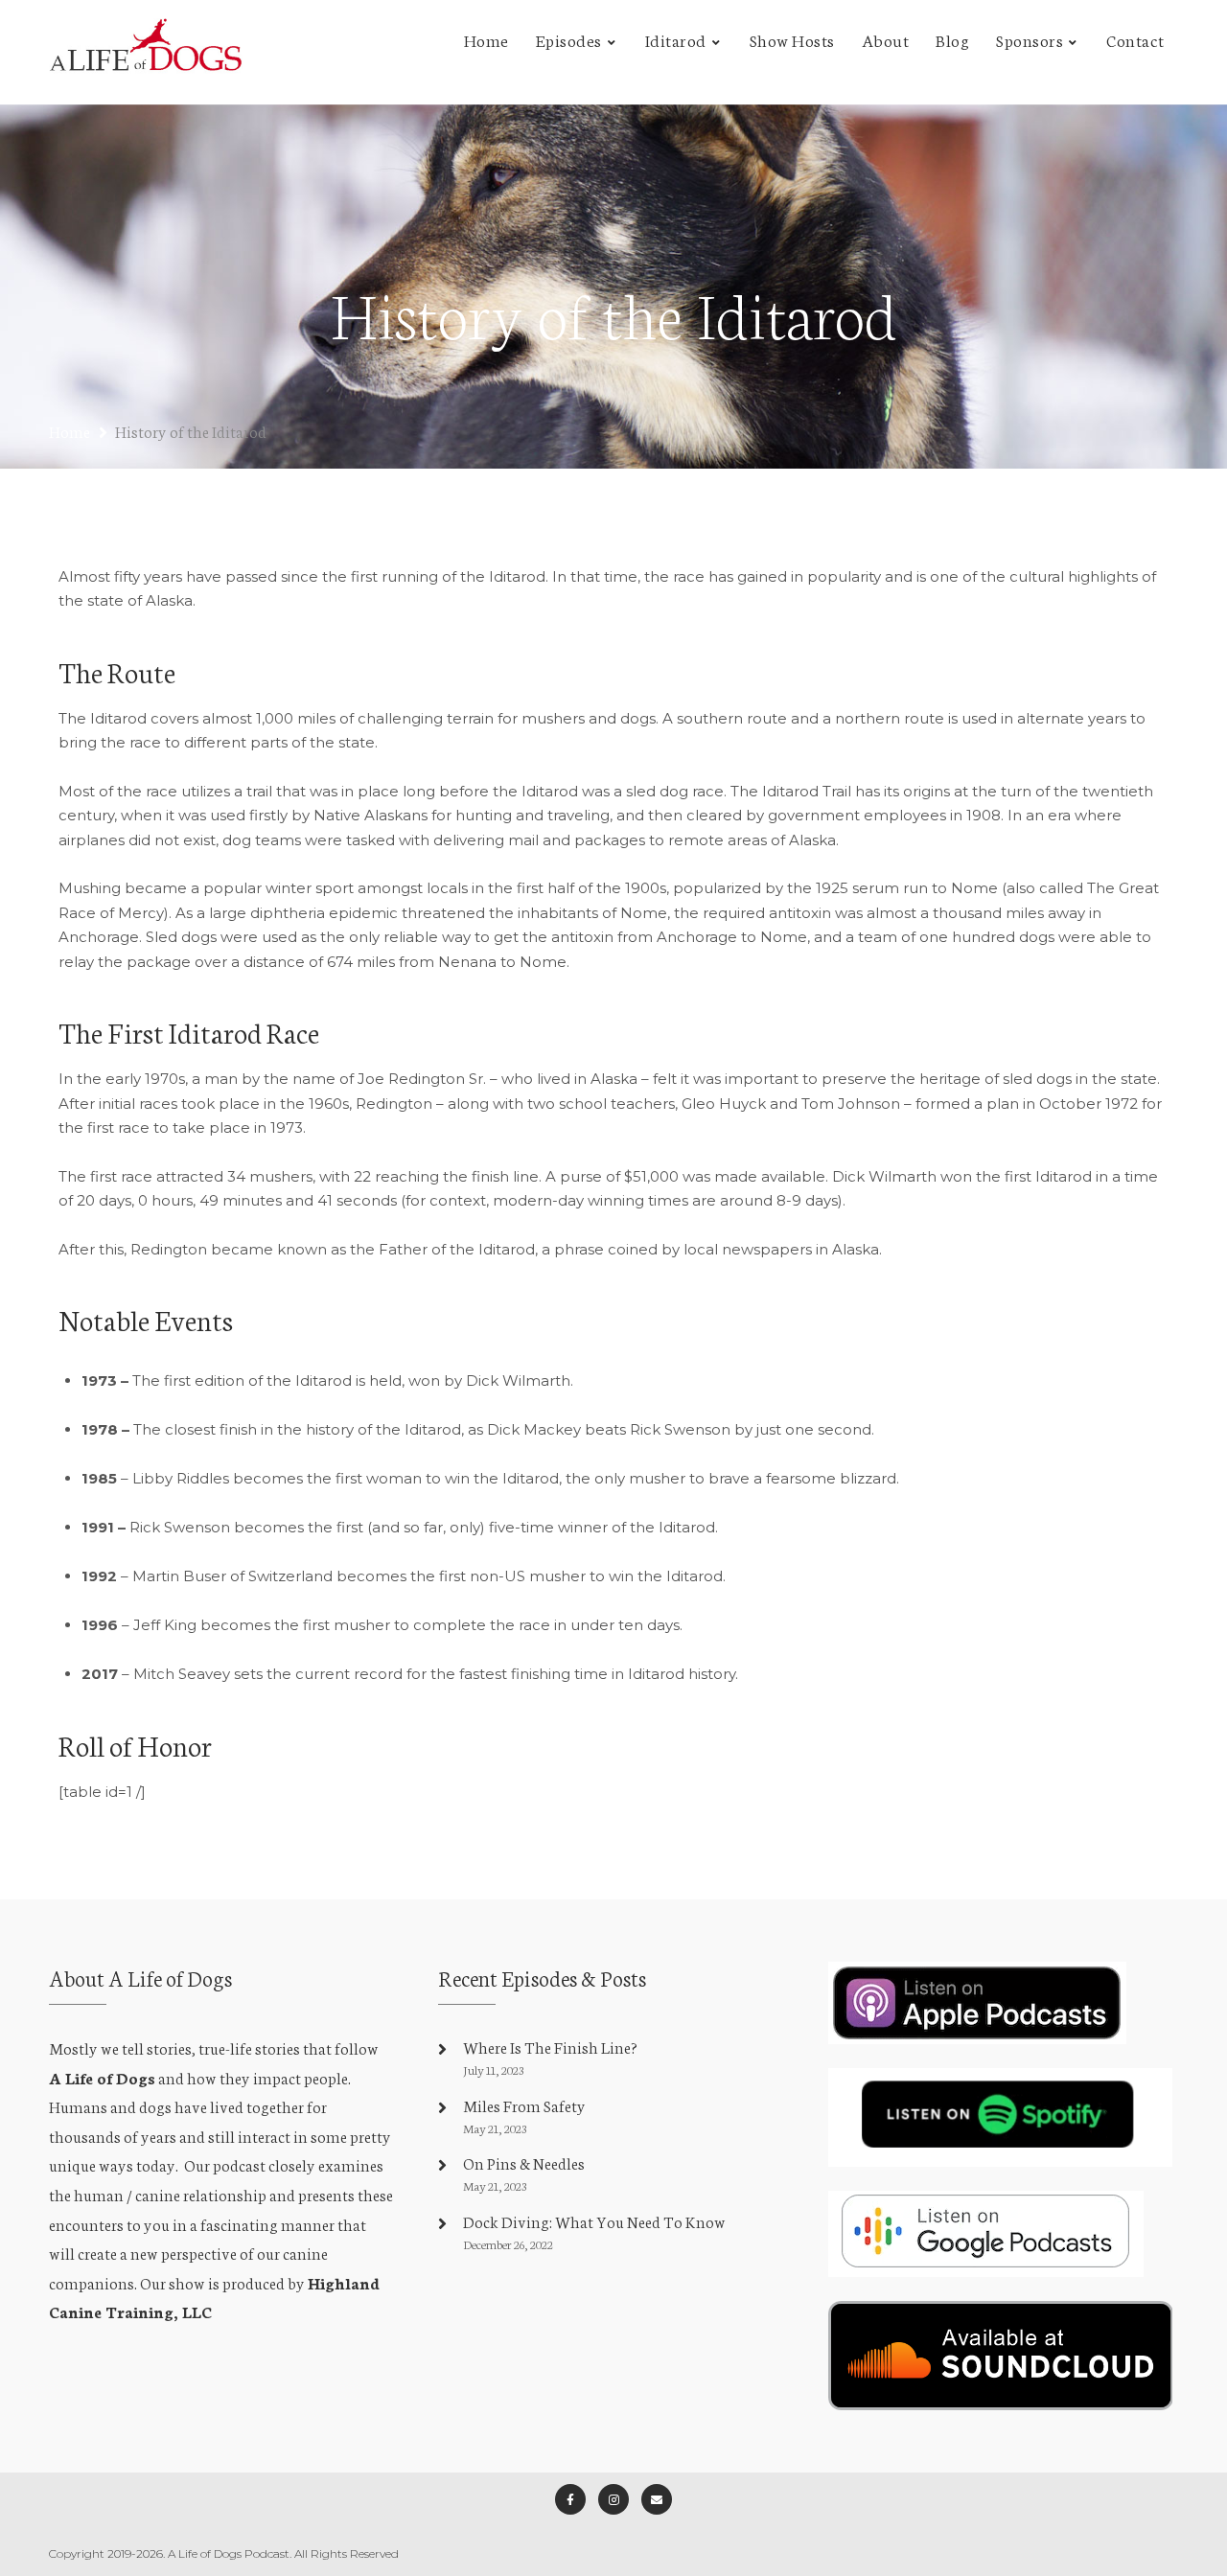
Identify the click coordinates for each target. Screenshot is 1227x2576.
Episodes (569, 39)
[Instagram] (613, 2499)
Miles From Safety (524, 2105)
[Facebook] (570, 2499)
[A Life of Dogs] (146, 52)
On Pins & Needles (524, 2162)
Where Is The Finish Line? (550, 2047)
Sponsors (1030, 39)
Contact (1135, 39)
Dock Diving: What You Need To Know (594, 2221)
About (886, 39)
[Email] (657, 2499)
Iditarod (676, 39)
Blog (952, 39)
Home (486, 39)
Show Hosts (792, 39)
